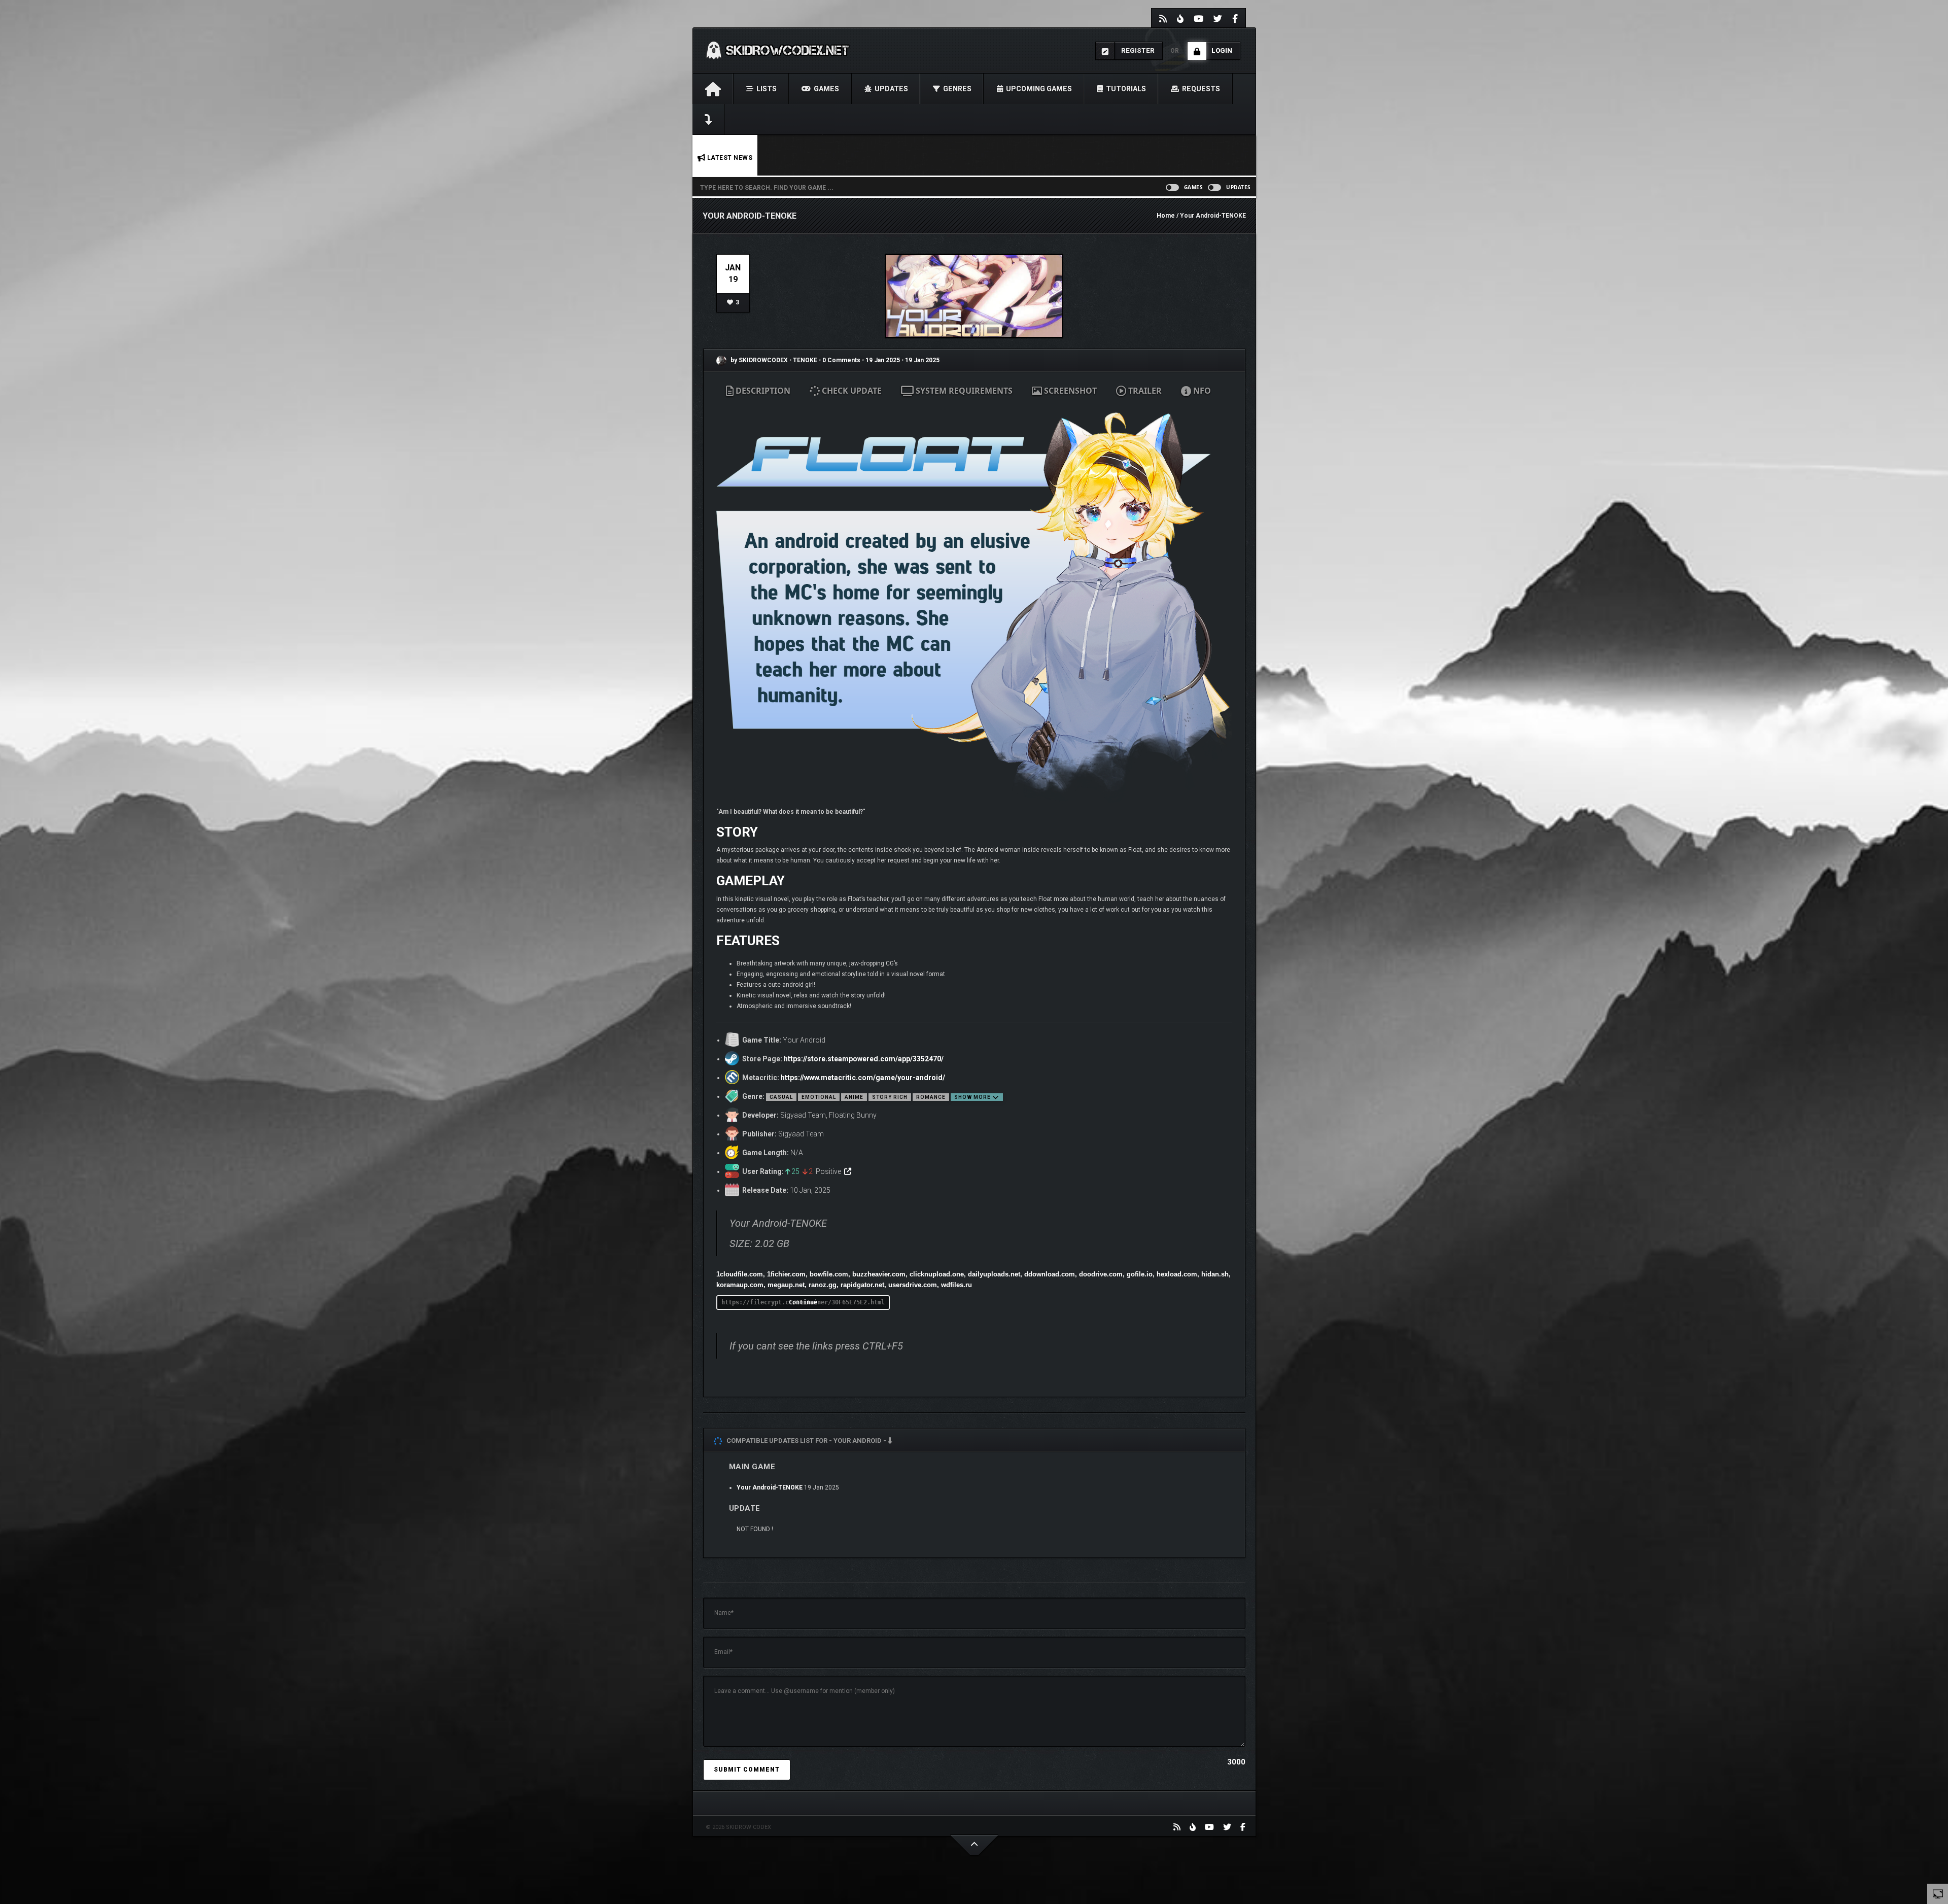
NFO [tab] (1201, 391)
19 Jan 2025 (883, 360)
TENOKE (806, 360)
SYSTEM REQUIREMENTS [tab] (963, 391)
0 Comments (841, 360)
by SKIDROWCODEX (758, 360)
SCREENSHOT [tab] (1069, 391)
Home (1166, 216)
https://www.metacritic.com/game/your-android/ (863, 1078)
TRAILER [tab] (1144, 391)
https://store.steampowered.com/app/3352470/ (864, 1059)
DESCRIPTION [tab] (762, 391)
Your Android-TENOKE (770, 1487)
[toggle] (1938, 1893)
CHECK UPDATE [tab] (851, 391)
